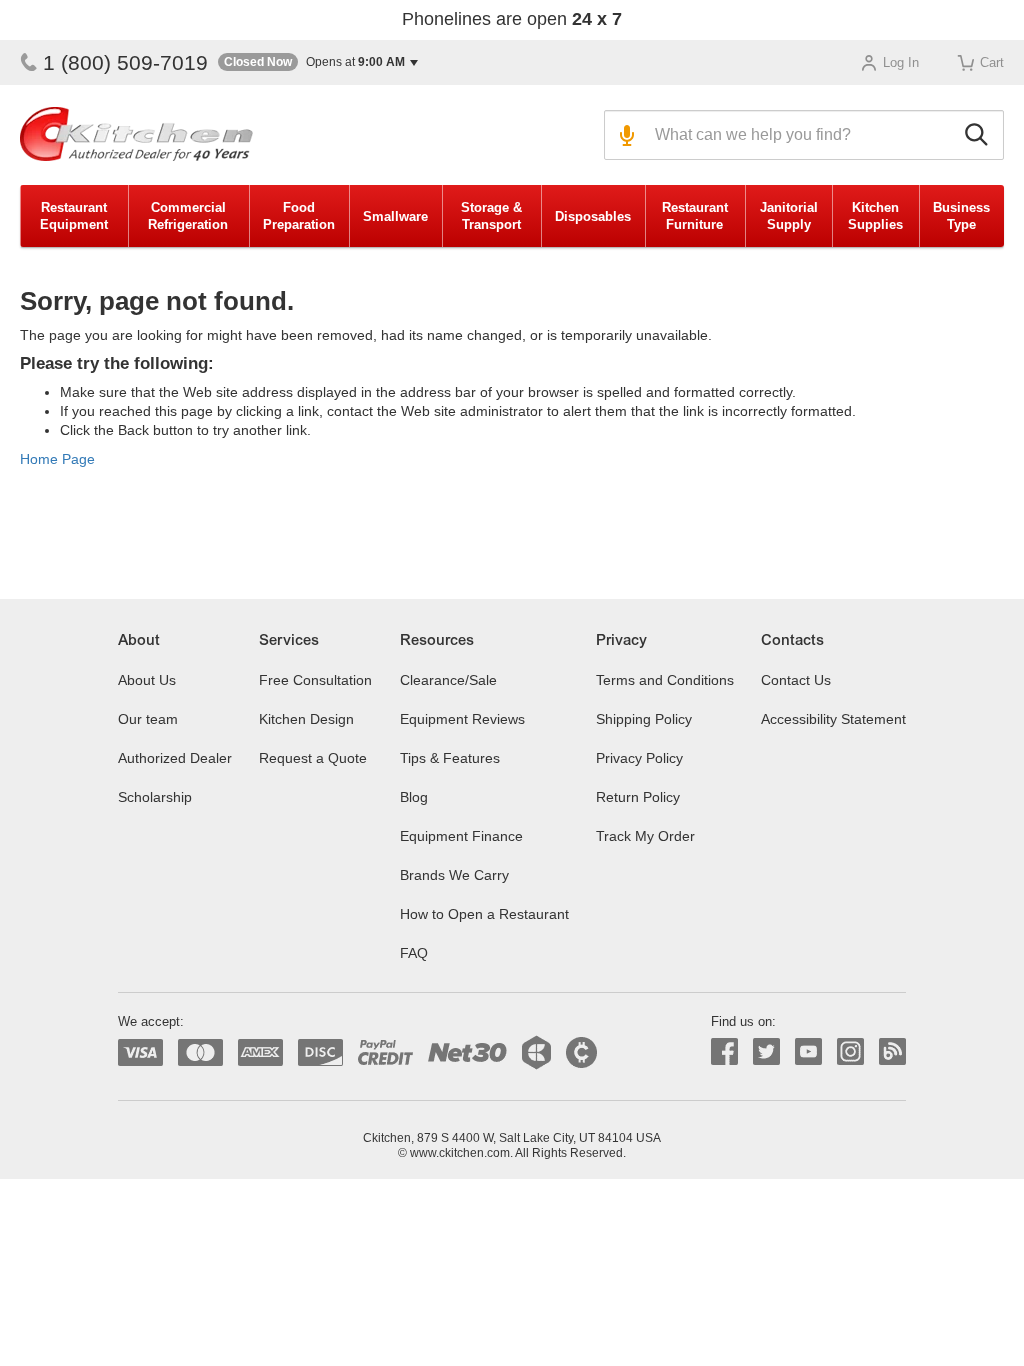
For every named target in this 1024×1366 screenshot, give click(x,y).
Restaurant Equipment (74, 216)
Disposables (593, 216)
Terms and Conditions (665, 680)
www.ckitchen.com (460, 1153)
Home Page (57, 459)
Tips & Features (450, 758)
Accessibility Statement (833, 719)
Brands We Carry (454, 875)
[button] (318, 62)
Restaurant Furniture (695, 216)
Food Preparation (299, 216)
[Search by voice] (624, 135)
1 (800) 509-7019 (125, 62)
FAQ (414, 953)
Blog (414, 797)
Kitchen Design (306, 719)
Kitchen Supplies (875, 216)
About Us (147, 680)
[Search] (979, 135)
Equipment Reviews (462, 719)
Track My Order (645, 836)
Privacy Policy (639, 758)
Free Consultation (315, 680)
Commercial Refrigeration (188, 216)
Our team (148, 719)
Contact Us (796, 680)
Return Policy (638, 797)
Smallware (395, 216)
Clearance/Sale (448, 680)
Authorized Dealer (175, 758)
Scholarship (155, 797)
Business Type (961, 216)
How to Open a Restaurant (484, 914)
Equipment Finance (461, 836)
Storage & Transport (491, 216)
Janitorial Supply (789, 216)
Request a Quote (313, 758)
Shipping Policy (644, 719)
